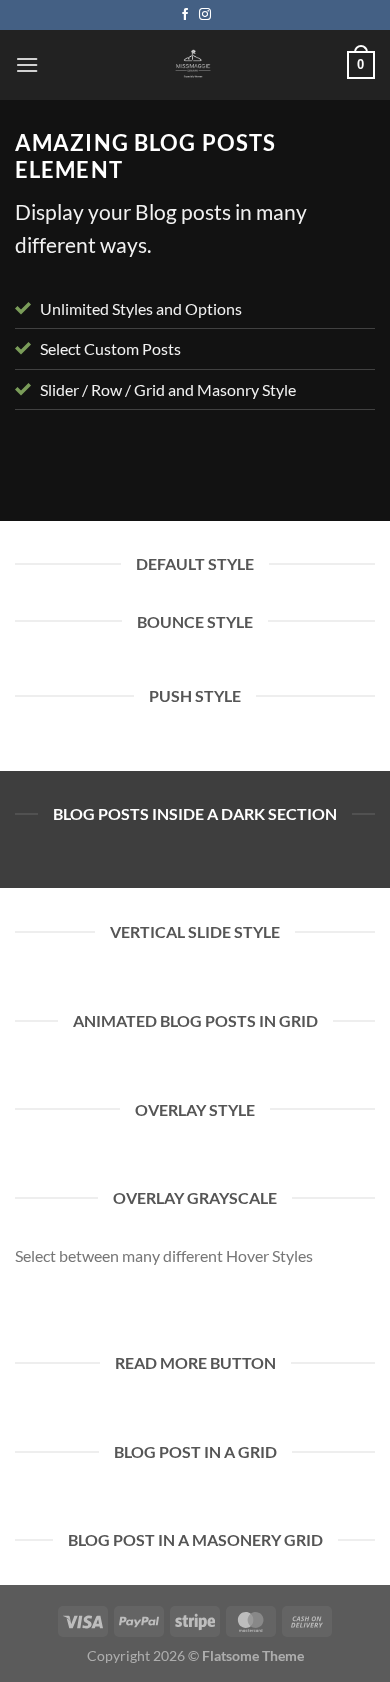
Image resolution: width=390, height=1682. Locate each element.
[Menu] (27, 64)
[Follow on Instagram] (205, 15)
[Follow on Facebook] (185, 15)
